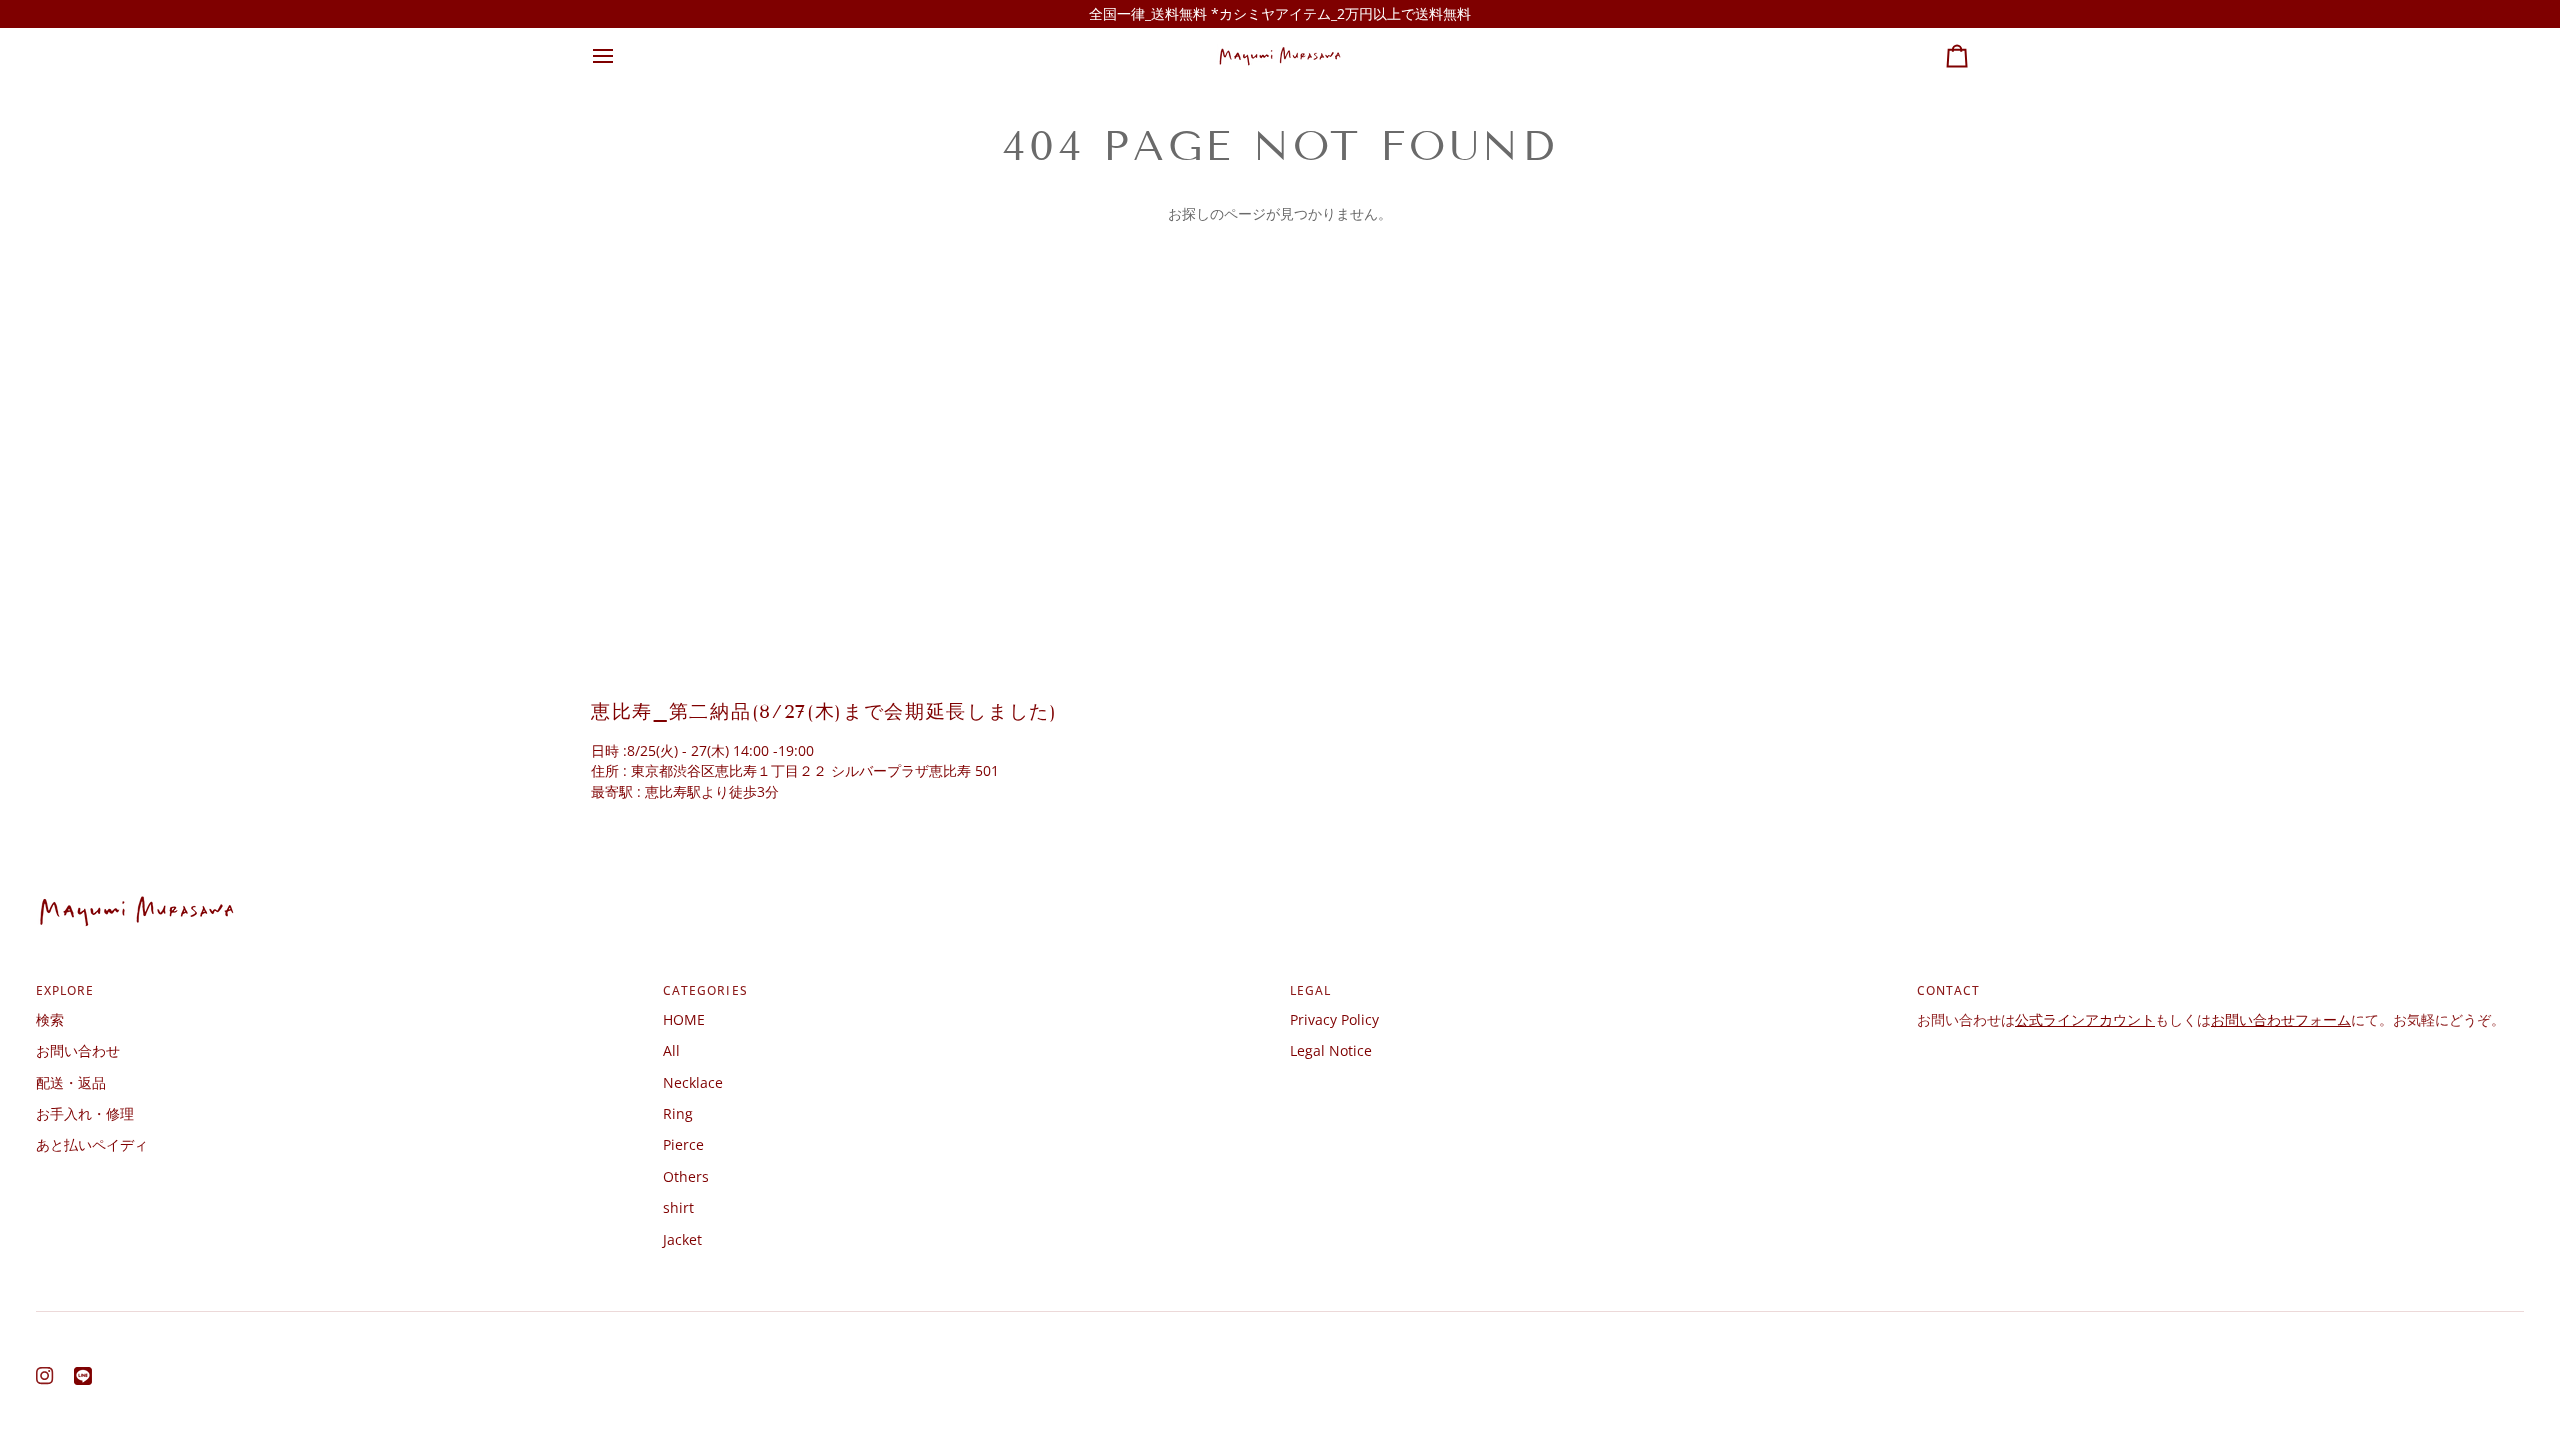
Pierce (683, 1144)
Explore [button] (65, 990)
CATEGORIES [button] (705, 990)
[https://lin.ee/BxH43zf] (83, 1376)
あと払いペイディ (92, 1144)
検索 (50, 1019)
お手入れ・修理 (85, 1113)
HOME (684, 1019)
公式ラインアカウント (2085, 1019)
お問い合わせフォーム (2281, 1019)
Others (686, 1176)
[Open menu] (621, 55)
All (671, 1050)
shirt (678, 1207)
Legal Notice (1331, 1050)
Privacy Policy (1334, 1019)
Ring (678, 1113)
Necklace (693, 1082)
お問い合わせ (78, 1050)
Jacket (682, 1239)
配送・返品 (71, 1082)
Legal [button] (1310, 990)
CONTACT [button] (1949, 990)
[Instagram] (45, 1376)
